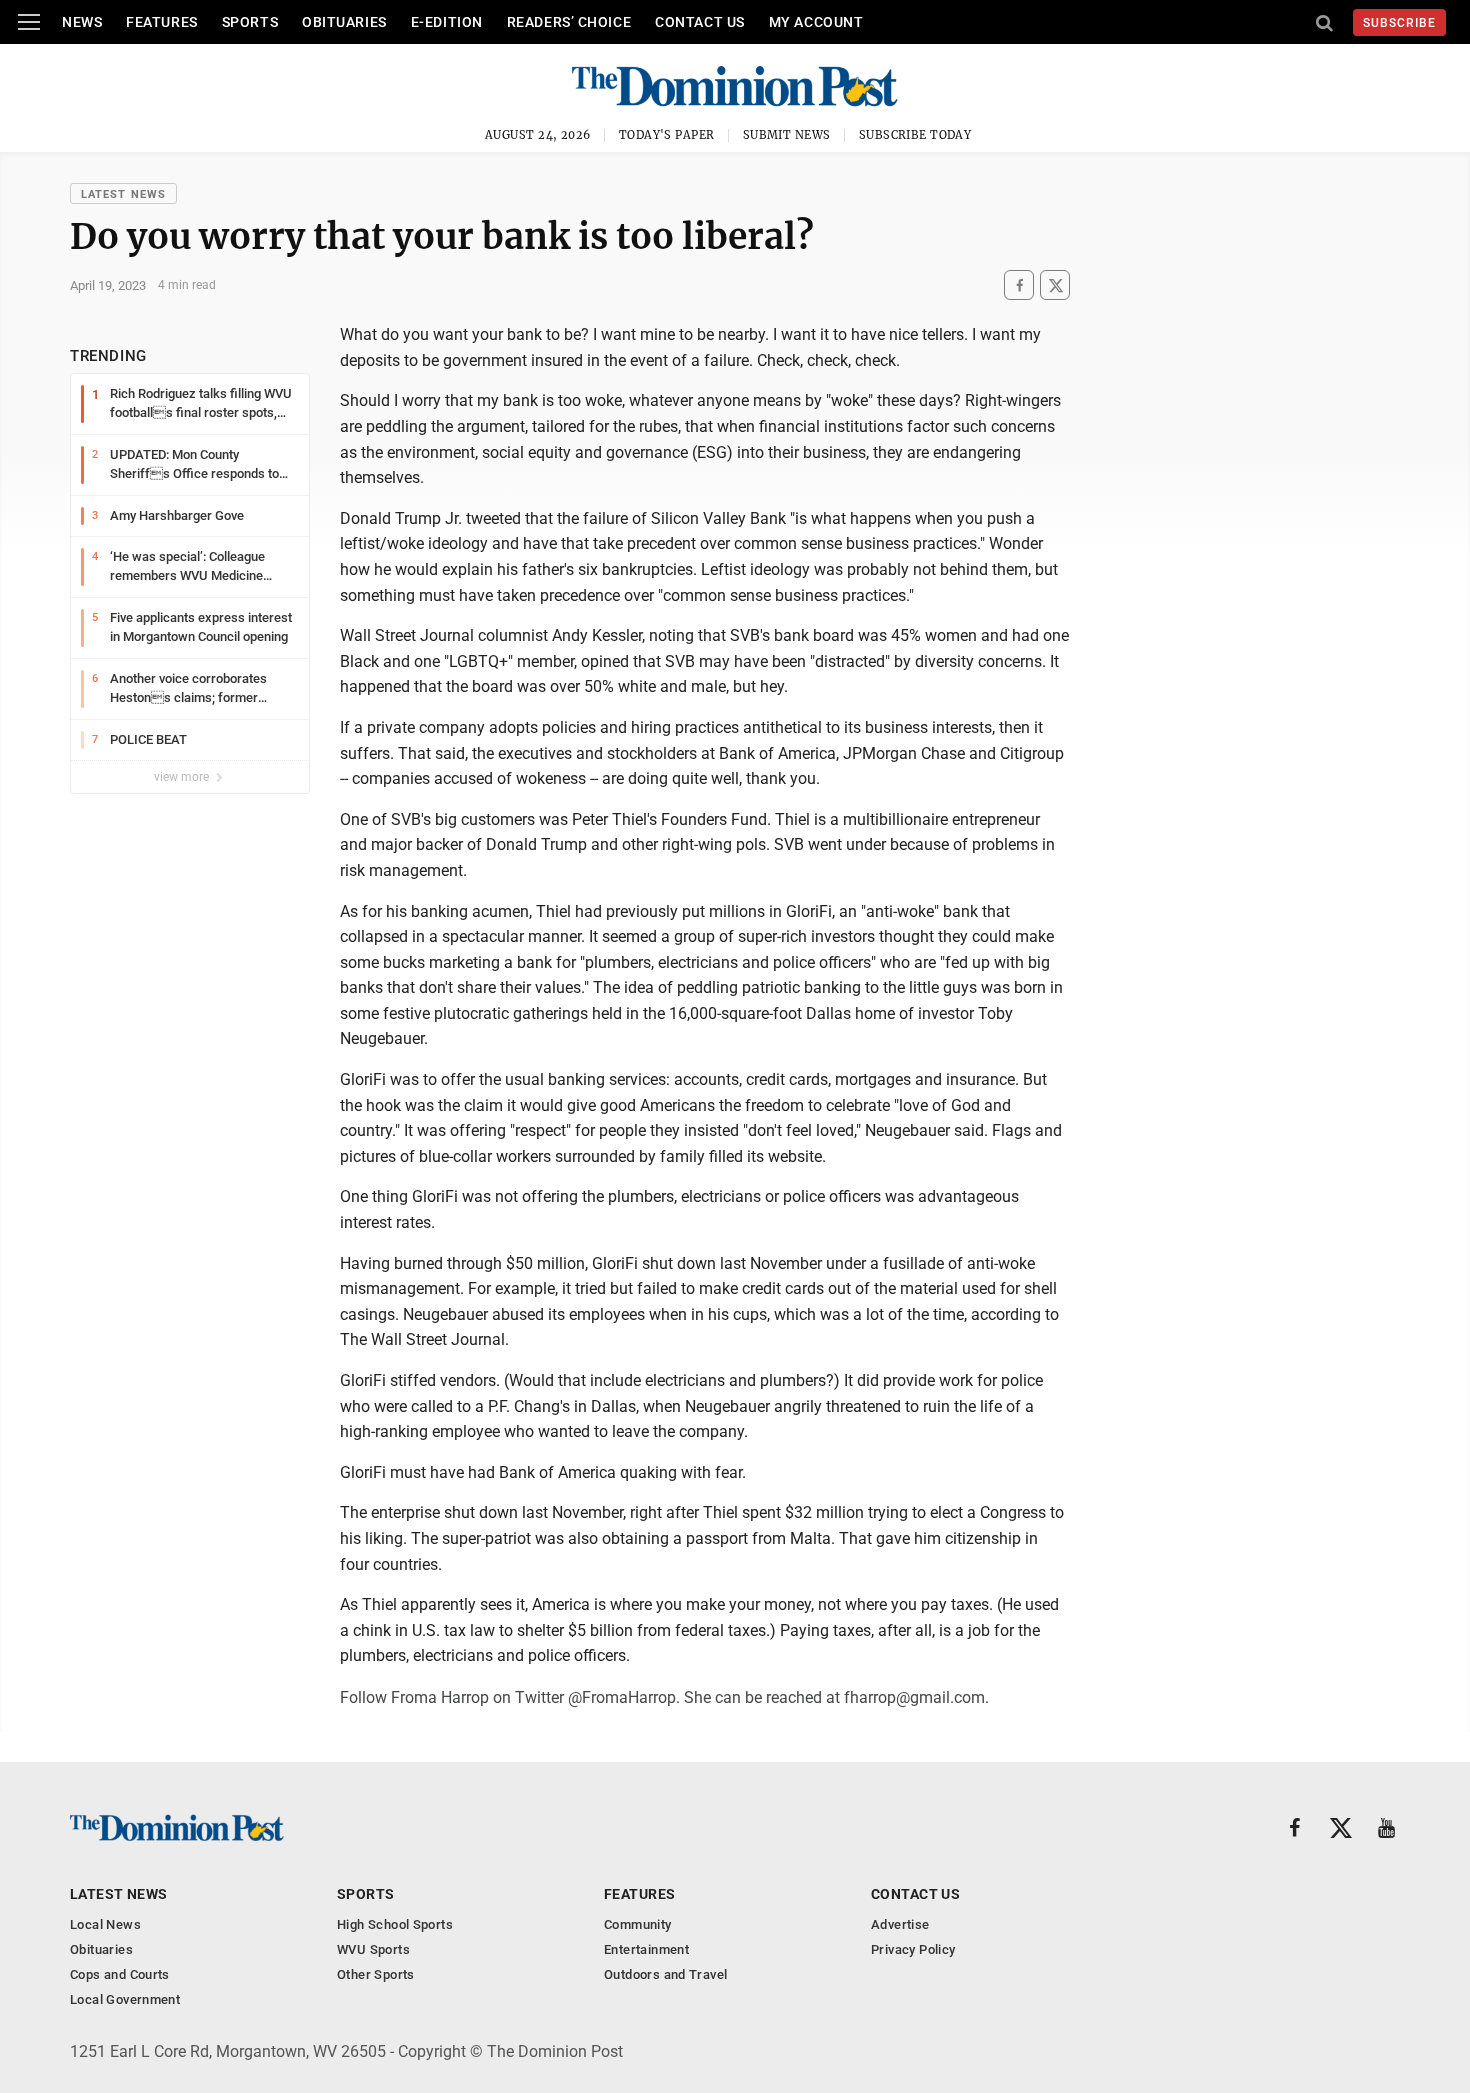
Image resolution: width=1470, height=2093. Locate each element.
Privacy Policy (913, 1949)
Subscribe (1399, 23)
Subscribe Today (915, 135)
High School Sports (395, 1924)
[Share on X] (1055, 285)
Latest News (123, 194)
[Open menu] (29, 22)
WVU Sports (373, 1949)
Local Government (125, 1999)
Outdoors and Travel (665, 1974)
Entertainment (646, 1949)
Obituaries (344, 22)
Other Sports (376, 1974)
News (82, 22)
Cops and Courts (120, 1974)
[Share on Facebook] (1019, 285)
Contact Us (700, 22)
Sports (250, 22)
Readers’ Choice (569, 22)
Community (638, 1924)
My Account (816, 22)
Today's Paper (667, 135)
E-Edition (447, 22)
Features (161, 22)
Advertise (900, 1924)
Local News (105, 1924)
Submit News (787, 135)
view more (183, 777)
